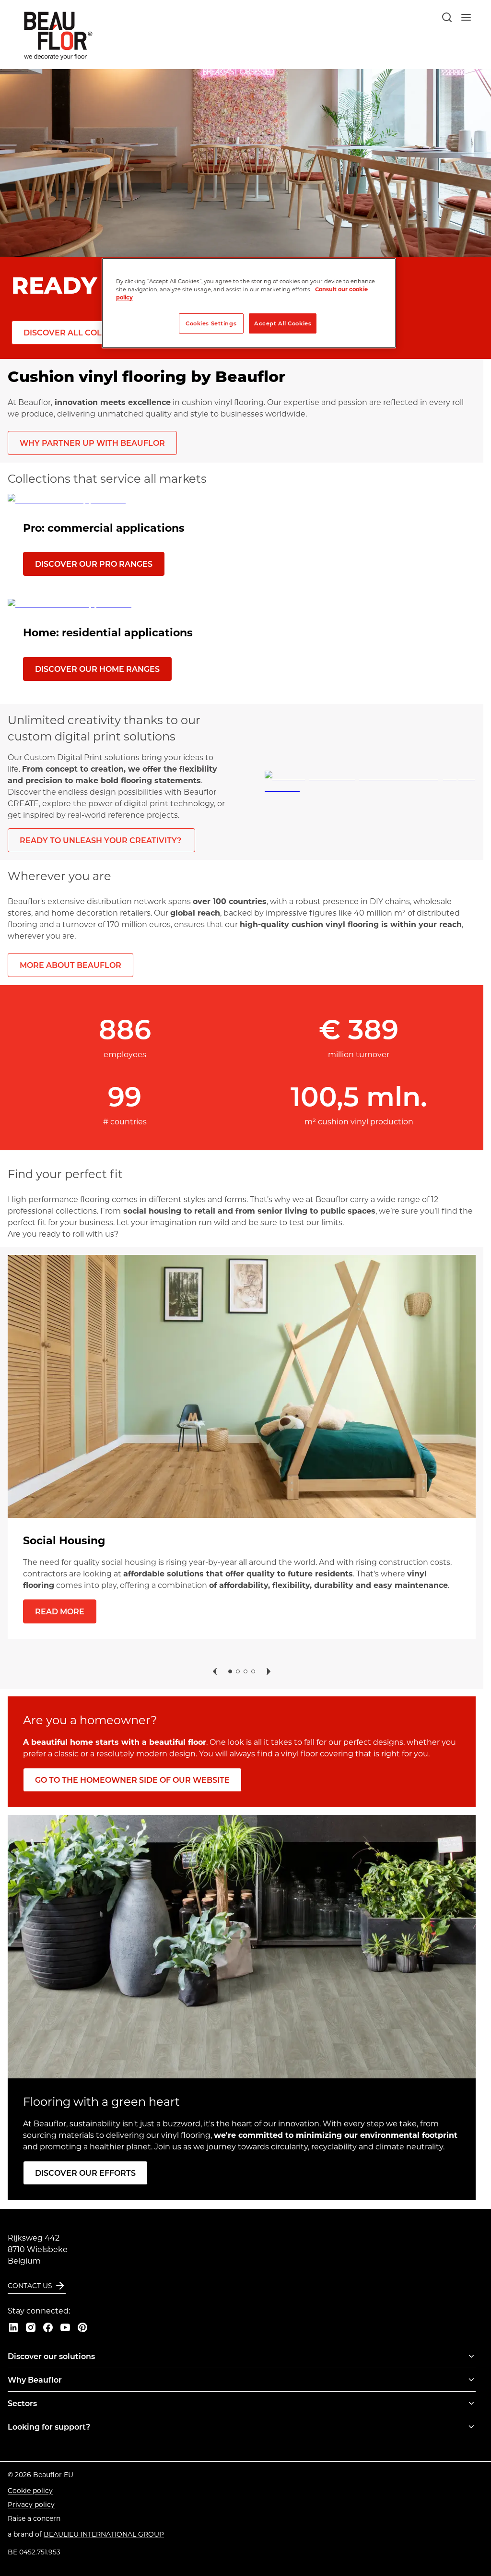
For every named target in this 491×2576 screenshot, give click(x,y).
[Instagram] (31, 2327)
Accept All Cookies (283, 323)
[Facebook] (48, 2327)
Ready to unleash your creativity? (101, 840)
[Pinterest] (82, 2327)
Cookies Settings (211, 323)
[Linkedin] (13, 2327)
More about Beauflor (70, 965)
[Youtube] (65, 2327)
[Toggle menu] (471, 2356)
